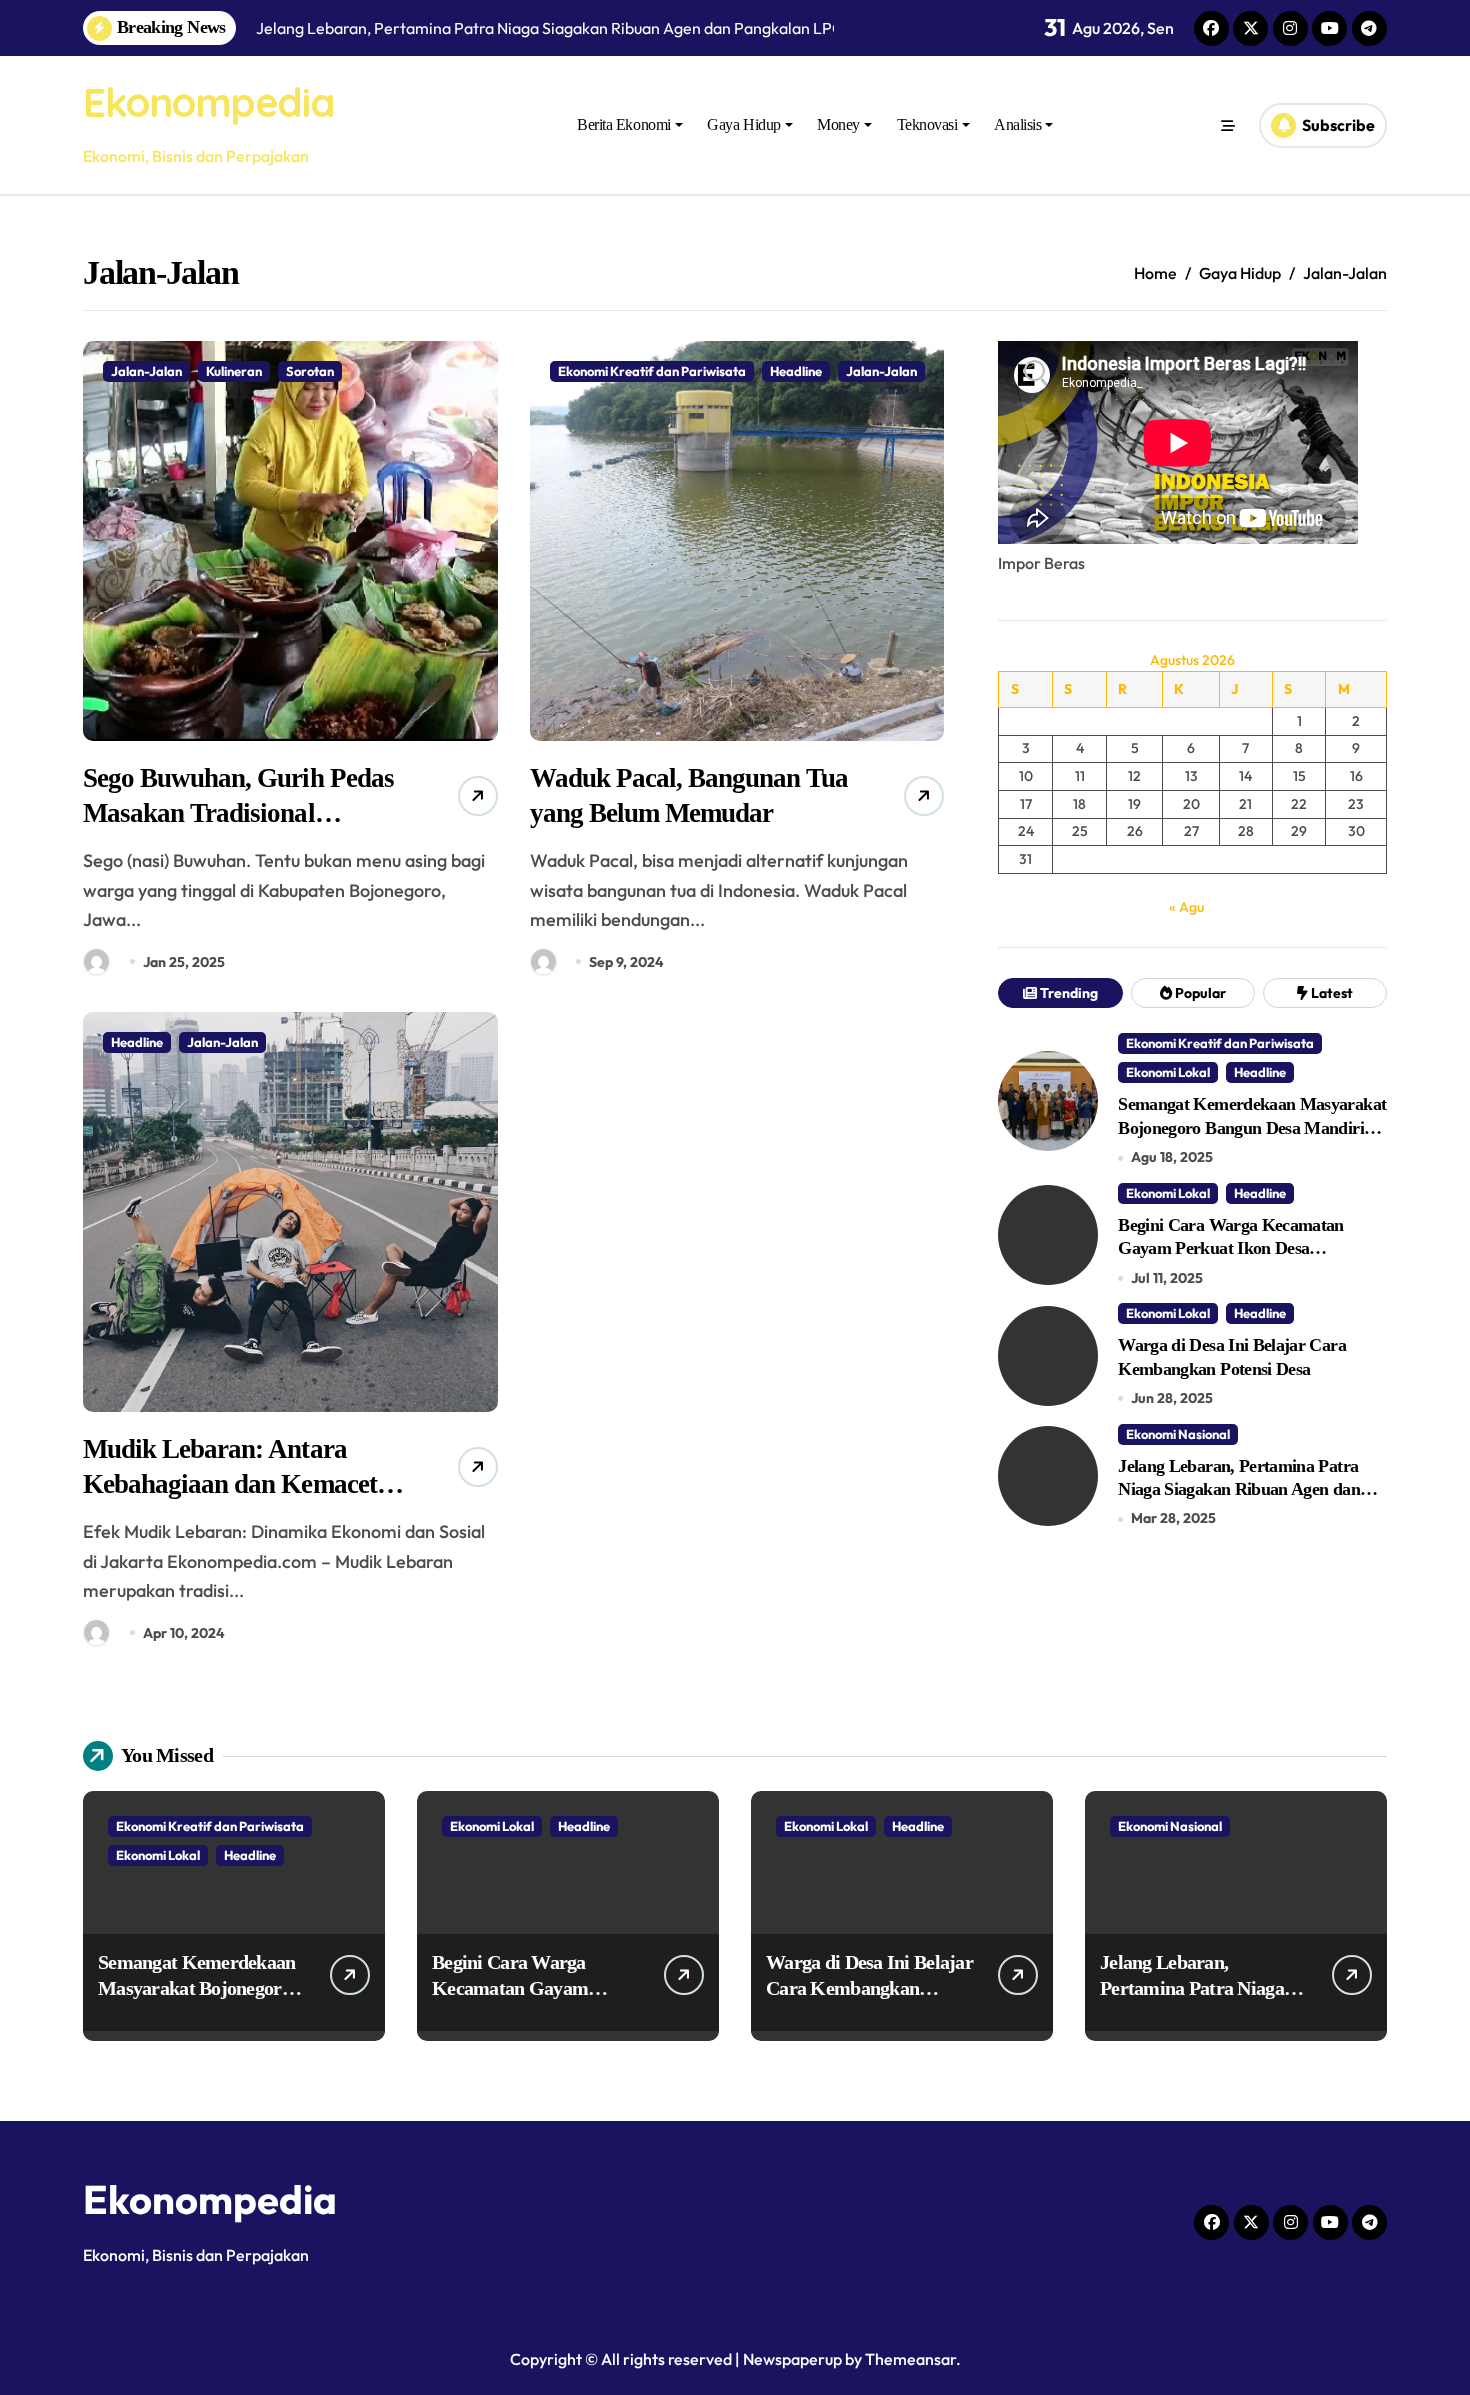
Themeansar (910, 2359)
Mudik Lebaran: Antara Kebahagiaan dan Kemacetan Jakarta (243, 1484)
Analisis (1017, 124)
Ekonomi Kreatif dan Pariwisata (652, 371)
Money (838, 124)
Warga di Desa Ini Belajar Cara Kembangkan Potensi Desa (869, 1988)
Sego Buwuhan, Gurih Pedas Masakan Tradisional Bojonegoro (238, 813)
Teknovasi (927, 124)
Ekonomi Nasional (1178, 1434)
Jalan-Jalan (146, 371)
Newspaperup (792, 2359)
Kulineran (234, 371)
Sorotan (310, 371)
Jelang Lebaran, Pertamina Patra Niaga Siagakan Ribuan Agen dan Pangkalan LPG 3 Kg (1239, 1489)
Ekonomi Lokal (1168, 1072)
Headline (796, 371)
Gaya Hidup (743, 124)
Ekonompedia (208, 102)
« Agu (1186, 907)
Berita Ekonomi (623, 124)
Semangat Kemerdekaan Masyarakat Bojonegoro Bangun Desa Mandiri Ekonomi (1252, 1127)
